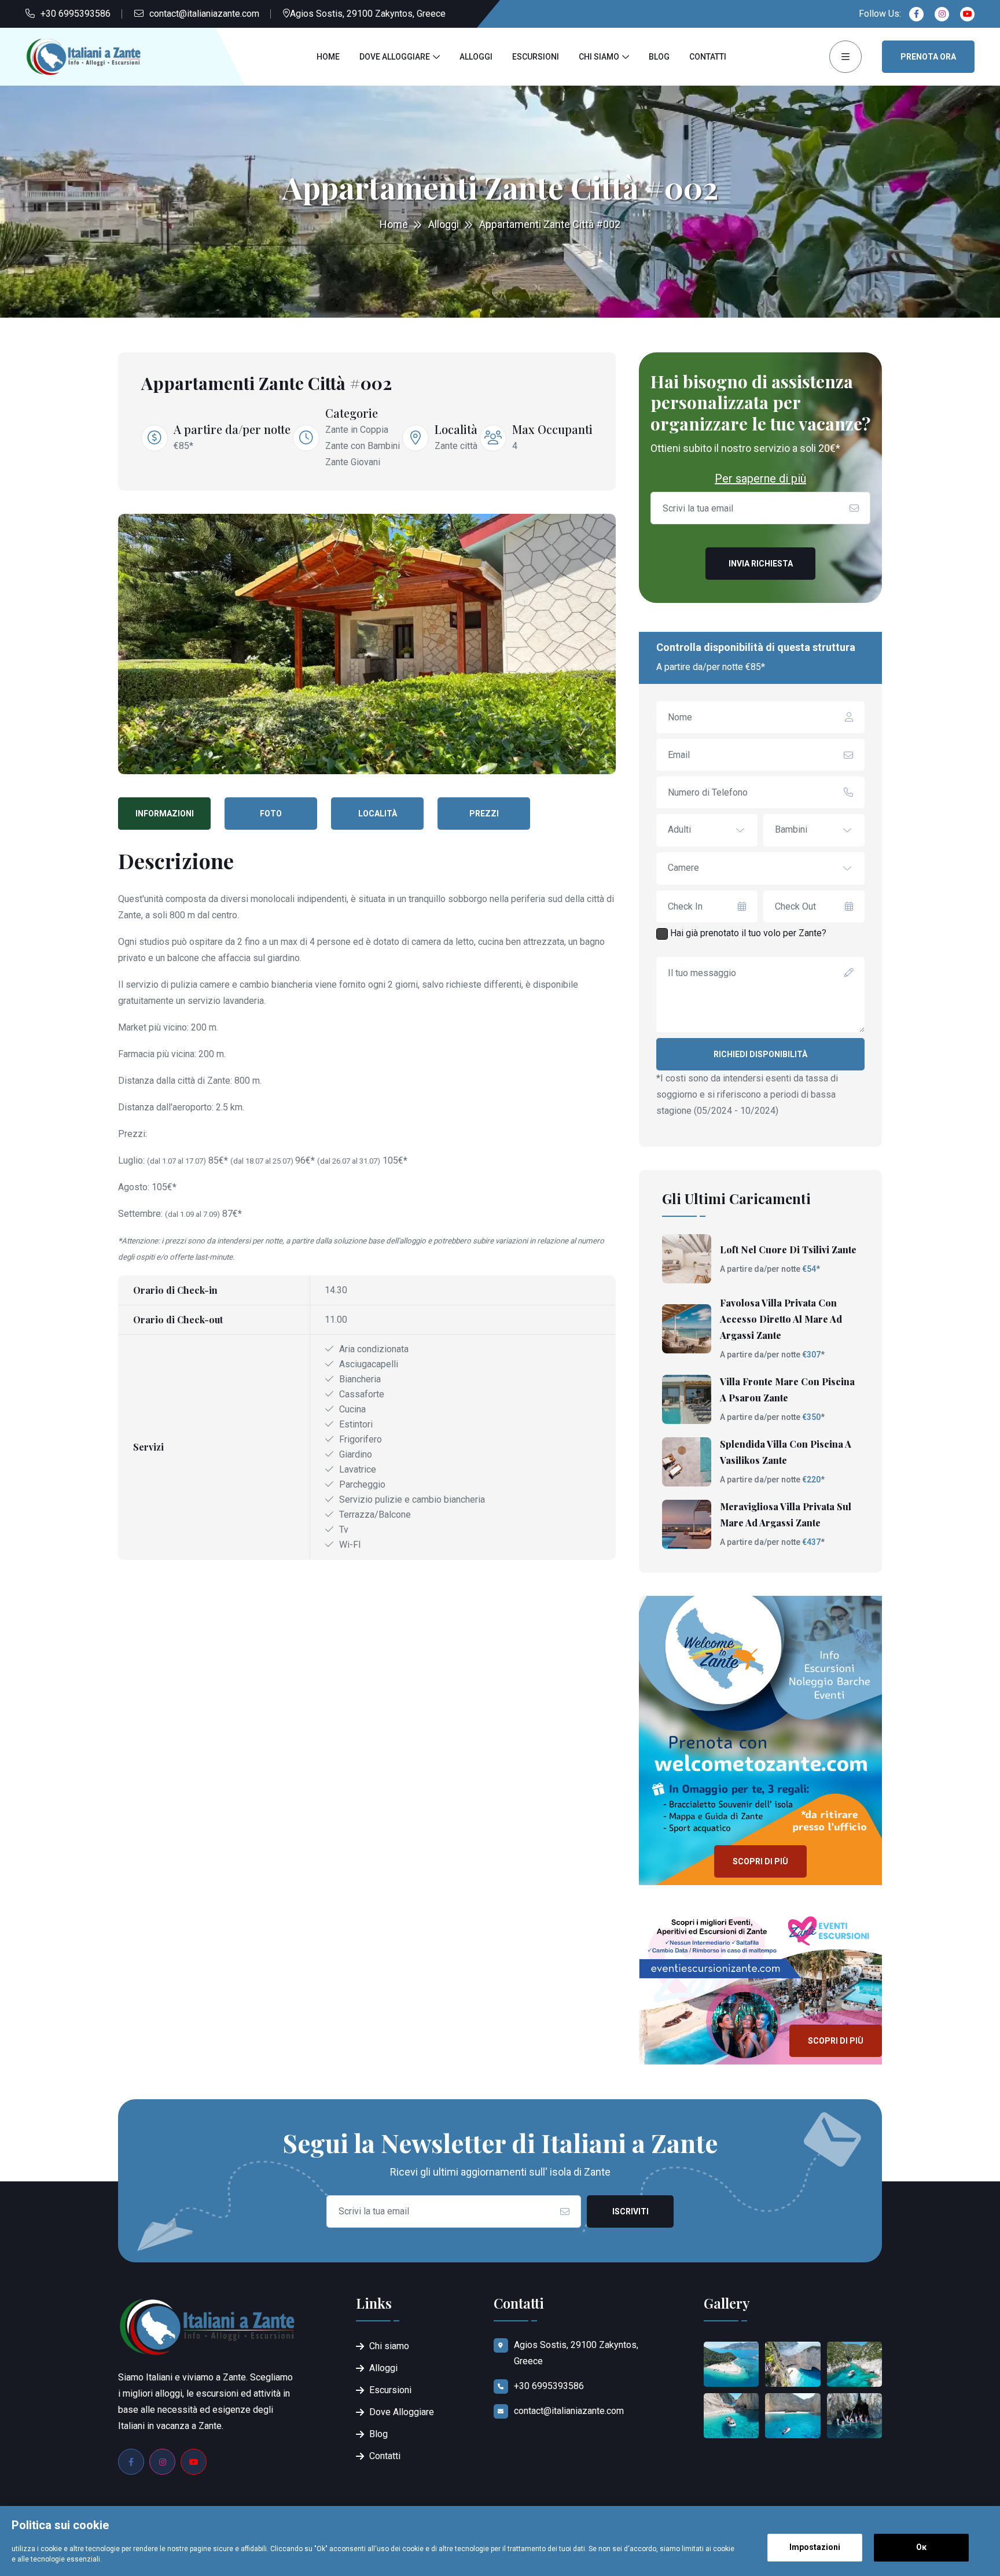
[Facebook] (916, 14)
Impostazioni (815, 2547)
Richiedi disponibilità (760, 1054)
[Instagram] (942, 14)
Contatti (708, 57)
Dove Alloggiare (395, 57)
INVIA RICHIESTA (761, 564)
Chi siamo (599, 57)
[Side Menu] (845, 57)
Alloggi (476, 57)
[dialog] (500, 2541)
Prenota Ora (928, 57)
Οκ (921, 2547)
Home (328, 57)
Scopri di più (760, 1861)
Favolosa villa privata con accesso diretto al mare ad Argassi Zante (781, 1319)
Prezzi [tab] (484, 814)
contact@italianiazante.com (204, 14)
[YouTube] (194, 2462)
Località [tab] (378, 814)
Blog (659, 57)
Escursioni (536, 57)
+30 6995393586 (76, 14)
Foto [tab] (271, 814)
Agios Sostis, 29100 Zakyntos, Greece (368, 14)
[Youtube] (967, 14)
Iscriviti (630, 2211)
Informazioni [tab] (165, 814)
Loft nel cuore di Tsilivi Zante (788, 1250)
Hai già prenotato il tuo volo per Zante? (747, 933)
